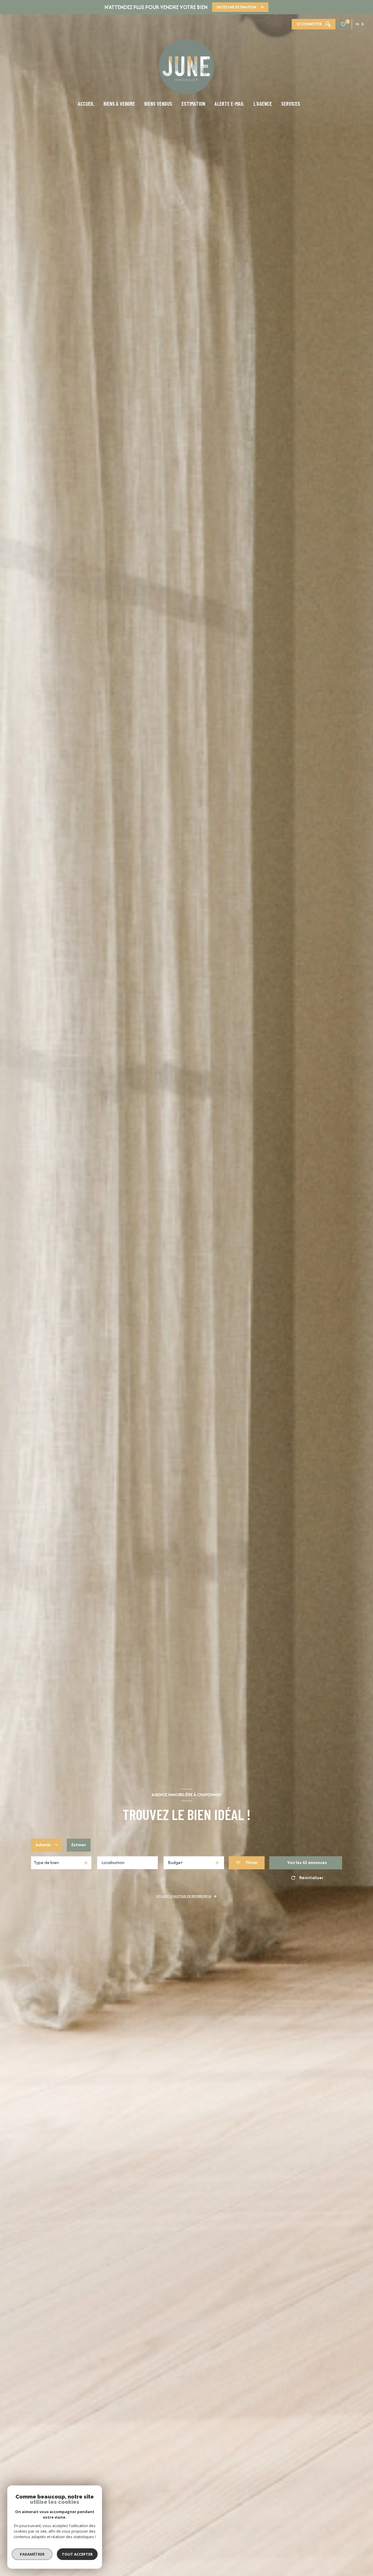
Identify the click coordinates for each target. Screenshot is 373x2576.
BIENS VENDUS (158, 104)
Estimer (79, 1845)
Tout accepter (77, 2554)
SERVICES (291, 104)
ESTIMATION (193, 104)
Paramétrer (32, 2554)
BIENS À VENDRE (119, 104)
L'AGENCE (263, 104)
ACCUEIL (86, 104)
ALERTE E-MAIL (229, 104)
